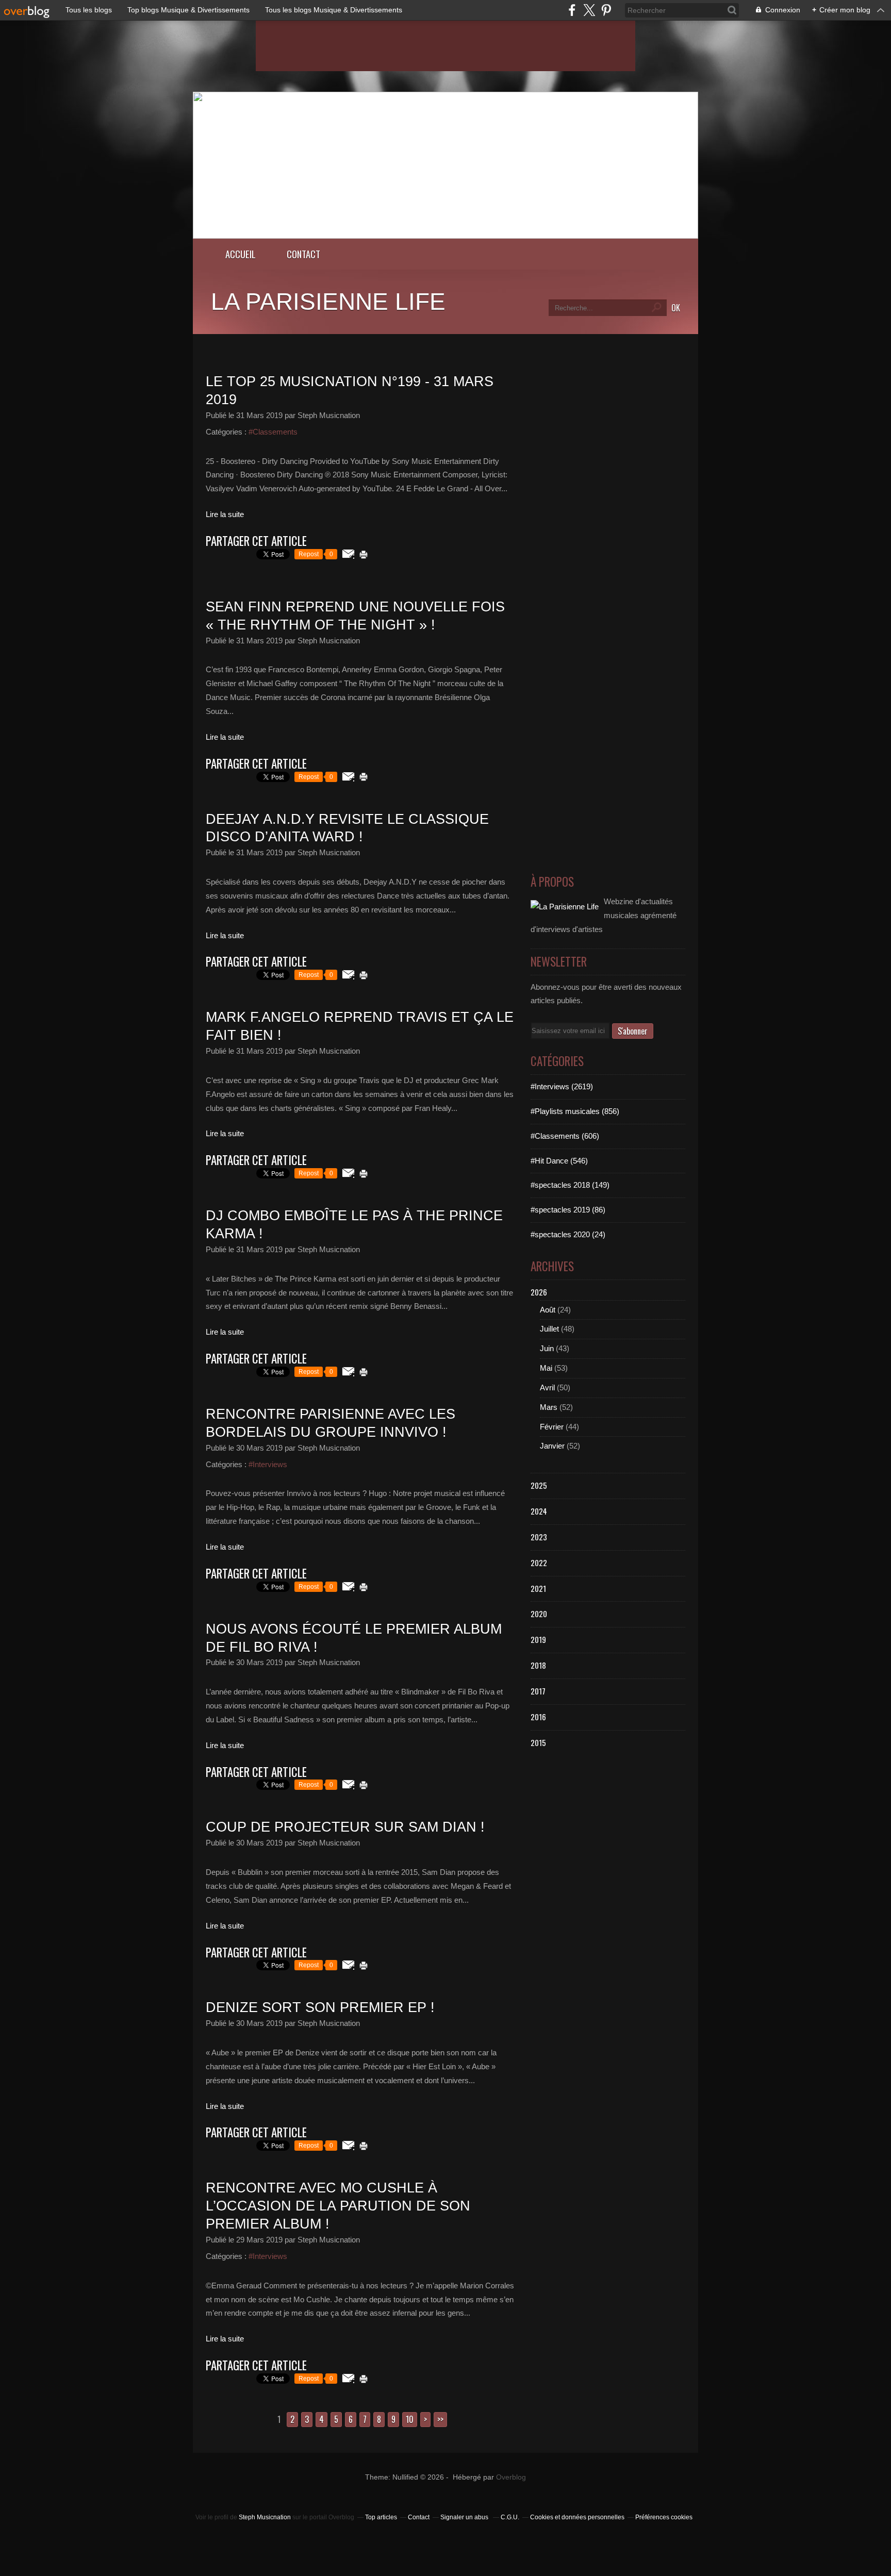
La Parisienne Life (328, 302)
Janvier (552, 1446)
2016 (538, 1717)
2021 (538, 1588)
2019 (538, 1639)
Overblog (511, 2477)
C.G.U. (510, 2517)
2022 (539, 1563)
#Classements (273, 432)
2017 (538, 1691)
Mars (549, 1407)
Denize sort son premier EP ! (320, 2007)
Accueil (241, 254)
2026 (539, 1292)
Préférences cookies (664, 2517)
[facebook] (572, 10)
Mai (546, 1368)
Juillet (549, 1329)
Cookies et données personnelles (577, 2517)
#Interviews (268, 1464)
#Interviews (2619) (562, 1086)
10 (410, 2419)
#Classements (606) (565, 1136)
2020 (539, 1614)
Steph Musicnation (265, 2517)
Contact (303, 254)
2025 (539, 1485)
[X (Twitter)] (589, 10)
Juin (547, 1348)
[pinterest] (606, 10)
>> (440, 2419)
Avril (547, 1387)
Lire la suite (225, 514)
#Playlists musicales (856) (575, 1111)
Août (548, 1310)
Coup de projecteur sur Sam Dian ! (345, 1827)
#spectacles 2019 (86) (568, 1210)
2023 (539, 1537)
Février (552, 1427)
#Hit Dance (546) (559, 1161)
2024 (539, 1511)
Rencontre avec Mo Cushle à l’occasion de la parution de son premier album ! (338, 2206)
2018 (538, 1665)
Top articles (381, 2517)
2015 (538, 1742)
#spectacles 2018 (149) (570, 1185)
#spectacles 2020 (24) (568, 1234)
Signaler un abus (465, 2517)
